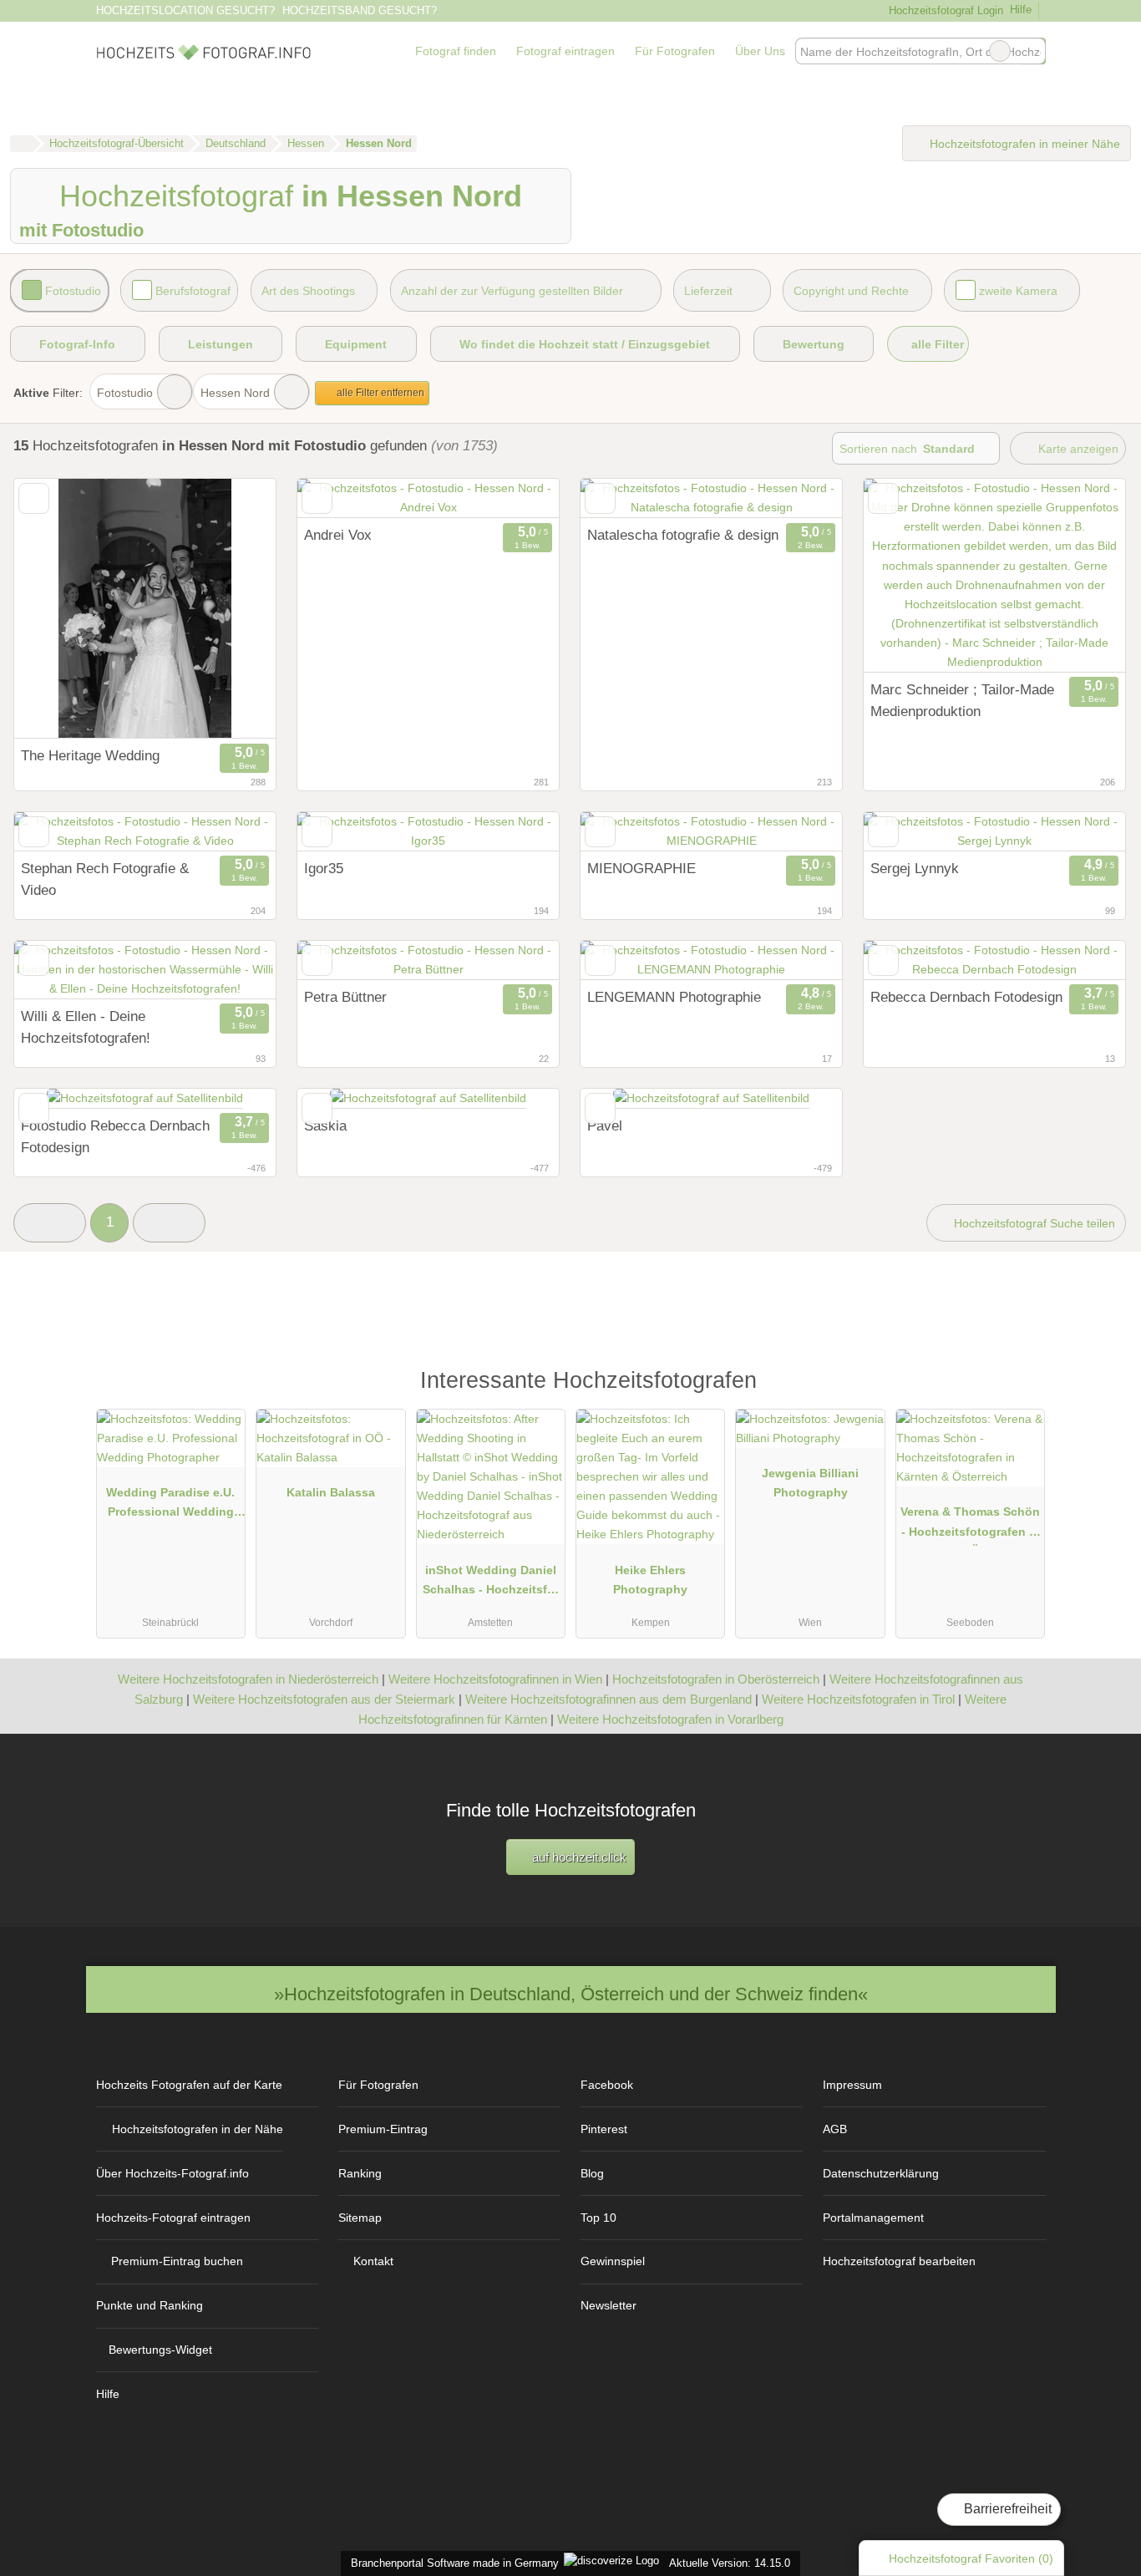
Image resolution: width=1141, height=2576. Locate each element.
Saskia (325, 1125)
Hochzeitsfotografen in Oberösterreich (716, 1679)
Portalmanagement (873, 2218)
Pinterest (604, 2129)
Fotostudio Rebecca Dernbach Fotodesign (115, 1136)
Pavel (605, 1125)
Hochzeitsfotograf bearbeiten (899, 2261)
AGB (835, 2129)
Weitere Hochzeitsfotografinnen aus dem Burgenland (609, 1699)
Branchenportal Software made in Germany (451, 2563)
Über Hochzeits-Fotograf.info (172, 2173)
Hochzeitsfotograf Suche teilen (1033, 1223)
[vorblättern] (517, 498)
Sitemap (360, 2218)
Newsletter (609, 2305)
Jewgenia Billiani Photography (810, 1483)
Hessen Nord (235, 393)
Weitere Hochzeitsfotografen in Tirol (858, 1699)
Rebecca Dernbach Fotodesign (966, 997)
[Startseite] (21, 144)
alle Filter (936, 344)
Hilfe (1021, 10)
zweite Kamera (1018, 291)
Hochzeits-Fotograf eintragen (173, 2218)
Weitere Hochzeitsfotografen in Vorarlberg (670, 1719)
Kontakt (373, 2261)
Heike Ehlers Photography (650, 1580)
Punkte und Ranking (150, 2305)
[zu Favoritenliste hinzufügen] (34, 498)
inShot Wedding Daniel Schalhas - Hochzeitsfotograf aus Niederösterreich (491, 1583)
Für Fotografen (675, 51)
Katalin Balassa (331, 1492)
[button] (50, 1223)
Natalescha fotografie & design (683, 535)
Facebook (607, 2085)
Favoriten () (971, 2558)
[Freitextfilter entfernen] (1000, 51)
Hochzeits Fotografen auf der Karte (189, 2085)
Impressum (852, 2085)
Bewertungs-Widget (160, 2350)
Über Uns (760, 51)
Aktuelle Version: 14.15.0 (730, 2563)
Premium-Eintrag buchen (177, 2261)
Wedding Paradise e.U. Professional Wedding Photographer (170, 1506)
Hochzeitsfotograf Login (944, 10)
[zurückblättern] (339, 498)
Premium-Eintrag (383, 2129)
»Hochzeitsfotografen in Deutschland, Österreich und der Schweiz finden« (571, 1994)
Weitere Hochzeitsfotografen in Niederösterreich (248, 1679)
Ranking (360, 2173)
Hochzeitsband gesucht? (360, 10)
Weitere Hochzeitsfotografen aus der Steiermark (324, 1699)
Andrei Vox (338, 535)
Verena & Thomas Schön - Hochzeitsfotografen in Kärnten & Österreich (970, 1525)
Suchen (1032, 51)
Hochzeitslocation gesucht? (185, 10)
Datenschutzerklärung (881, 2173)
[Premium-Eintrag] (1022, 1388)
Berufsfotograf (193, 291)
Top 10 (598, 2218)
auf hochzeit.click (578, 1857)
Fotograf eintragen (565, 51)
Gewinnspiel (613, 2261)
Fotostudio (73, 291)
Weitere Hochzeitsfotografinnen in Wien (495, 1679)
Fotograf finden (456, 51)
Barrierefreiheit (1006, 2509)
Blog (592, 2173)
